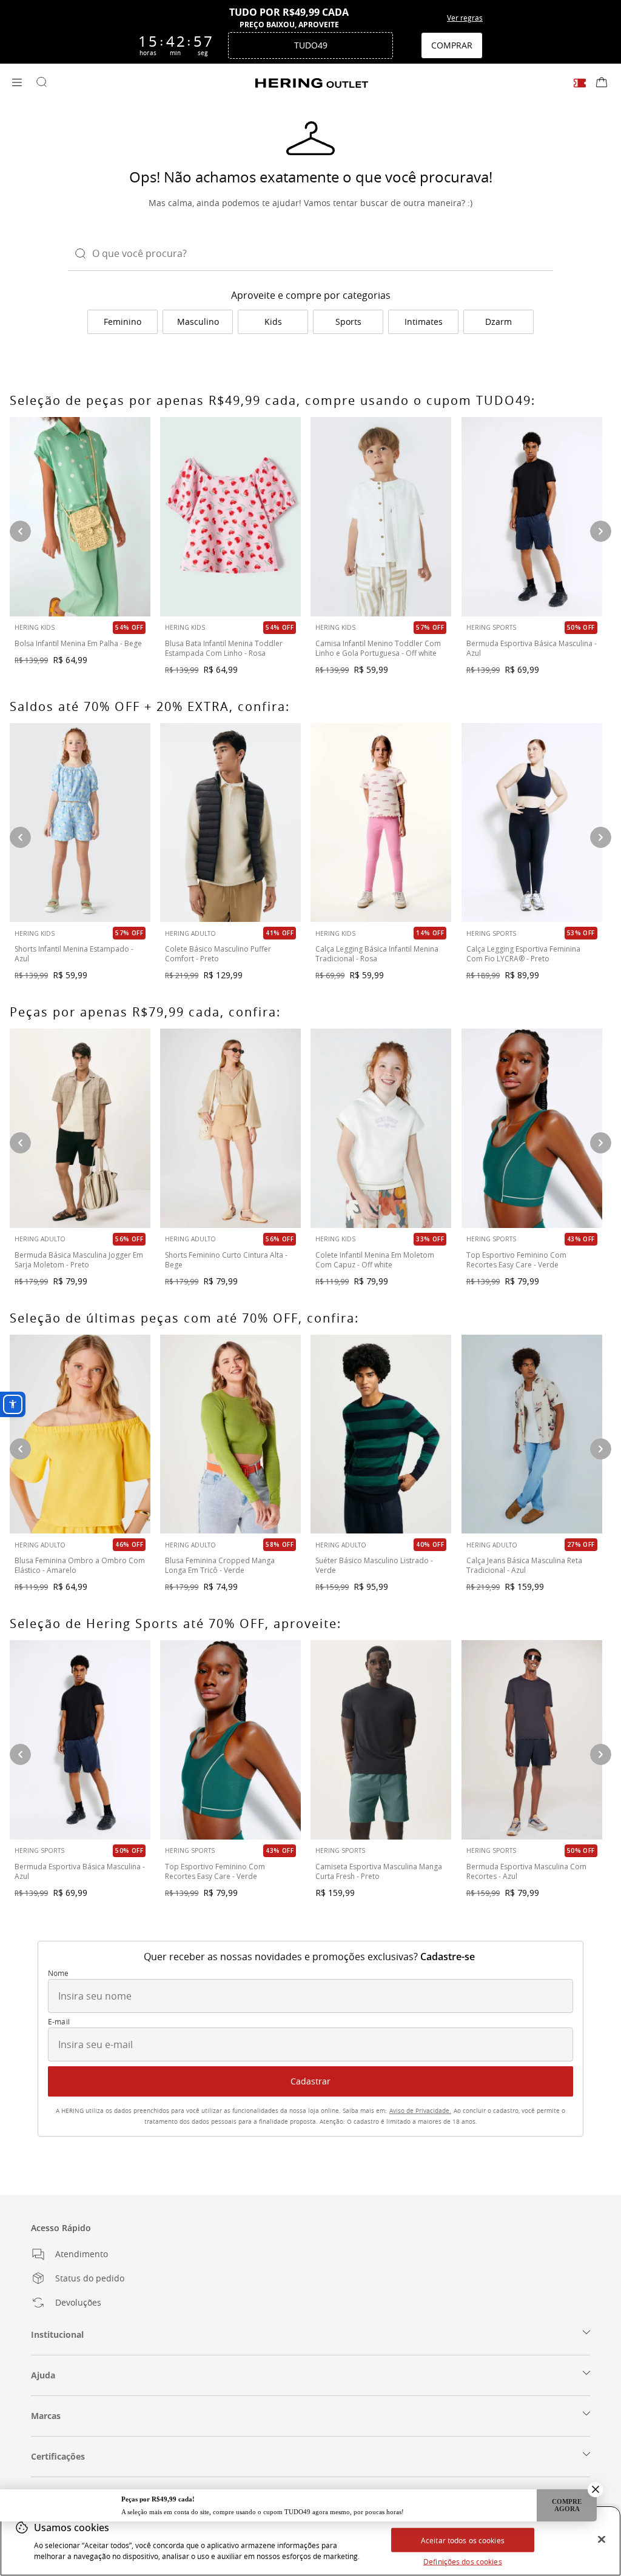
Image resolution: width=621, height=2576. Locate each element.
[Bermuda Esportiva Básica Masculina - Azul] (532, 517)
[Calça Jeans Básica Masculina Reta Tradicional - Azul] (532, 1434)
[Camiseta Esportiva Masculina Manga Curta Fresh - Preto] (381, 1740)
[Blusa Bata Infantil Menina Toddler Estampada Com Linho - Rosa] (230, 517)
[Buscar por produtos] (41, 83)
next (601, 1143)
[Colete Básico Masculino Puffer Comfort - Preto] (230, 823)
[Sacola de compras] (602, 83)
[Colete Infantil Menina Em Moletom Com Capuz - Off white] (381, 1128)
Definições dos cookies (463, 2561)
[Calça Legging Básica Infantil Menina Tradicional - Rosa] (381, 823)
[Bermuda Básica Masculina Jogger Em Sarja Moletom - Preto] (80, 1128)
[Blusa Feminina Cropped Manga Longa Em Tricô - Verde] (230, 1434)
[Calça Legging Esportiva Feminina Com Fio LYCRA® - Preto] (532, 823)
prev (20, 1143)
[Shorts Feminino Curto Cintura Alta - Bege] (230, 1128)
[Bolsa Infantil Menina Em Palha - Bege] (80, 517)
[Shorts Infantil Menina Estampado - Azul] (80, 823)
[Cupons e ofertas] (580, 83)
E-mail (59, 2022)
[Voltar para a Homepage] (312, 83)
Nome (59, 1974)
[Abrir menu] (17, 83)
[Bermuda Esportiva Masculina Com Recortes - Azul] (532, 1740)
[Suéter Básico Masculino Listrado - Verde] (381, 1434)
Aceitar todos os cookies (463, 2540)
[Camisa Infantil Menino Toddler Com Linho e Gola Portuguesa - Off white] (381, 517)
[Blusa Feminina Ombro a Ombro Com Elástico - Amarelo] (80, 1434)
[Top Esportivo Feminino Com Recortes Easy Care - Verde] (532, 1128)
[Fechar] (602, 2540)
